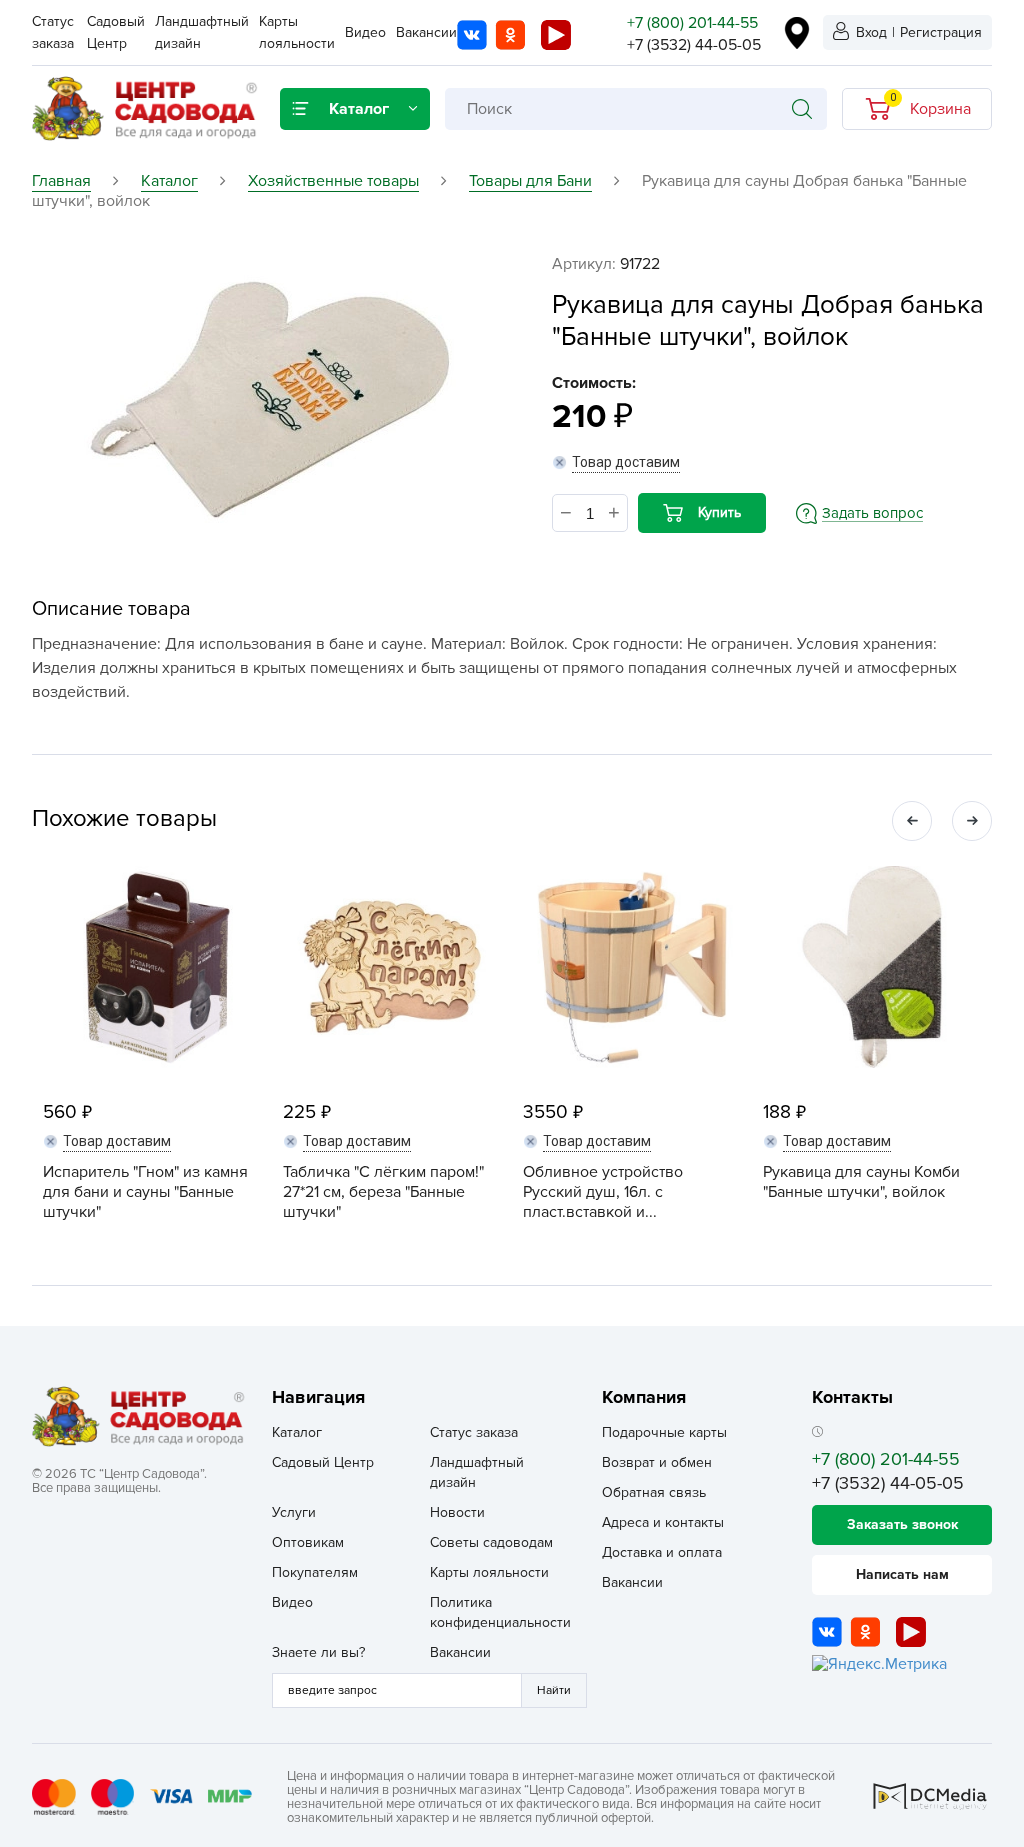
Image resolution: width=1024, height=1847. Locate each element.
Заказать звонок (902, 1524)
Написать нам (902, 1574)
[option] (267, 393)
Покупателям (315, 1572)
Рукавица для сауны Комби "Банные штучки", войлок (861, 1182)
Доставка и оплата (662, 1552)
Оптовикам (308, 1542)
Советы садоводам (491, 1542)
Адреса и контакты (663, 1522)
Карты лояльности (489, 1572)
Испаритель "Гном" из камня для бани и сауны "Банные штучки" (145, 1192)
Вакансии (426, 32)
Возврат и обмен (657, 1462)
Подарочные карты (664, 1432)
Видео (365, 32)
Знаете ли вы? (318, 1652)
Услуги (294, 1512)
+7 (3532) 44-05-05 (694, 45)
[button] (912, 821)
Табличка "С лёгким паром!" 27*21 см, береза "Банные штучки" (383, 1192)
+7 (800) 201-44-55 (692, 23)
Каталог (297, 1432)
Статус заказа (474, 1432)
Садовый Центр (323, 1462)
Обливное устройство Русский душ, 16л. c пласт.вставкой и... (603, 1192)
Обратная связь (654, 1492)
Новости (457, 1512)
